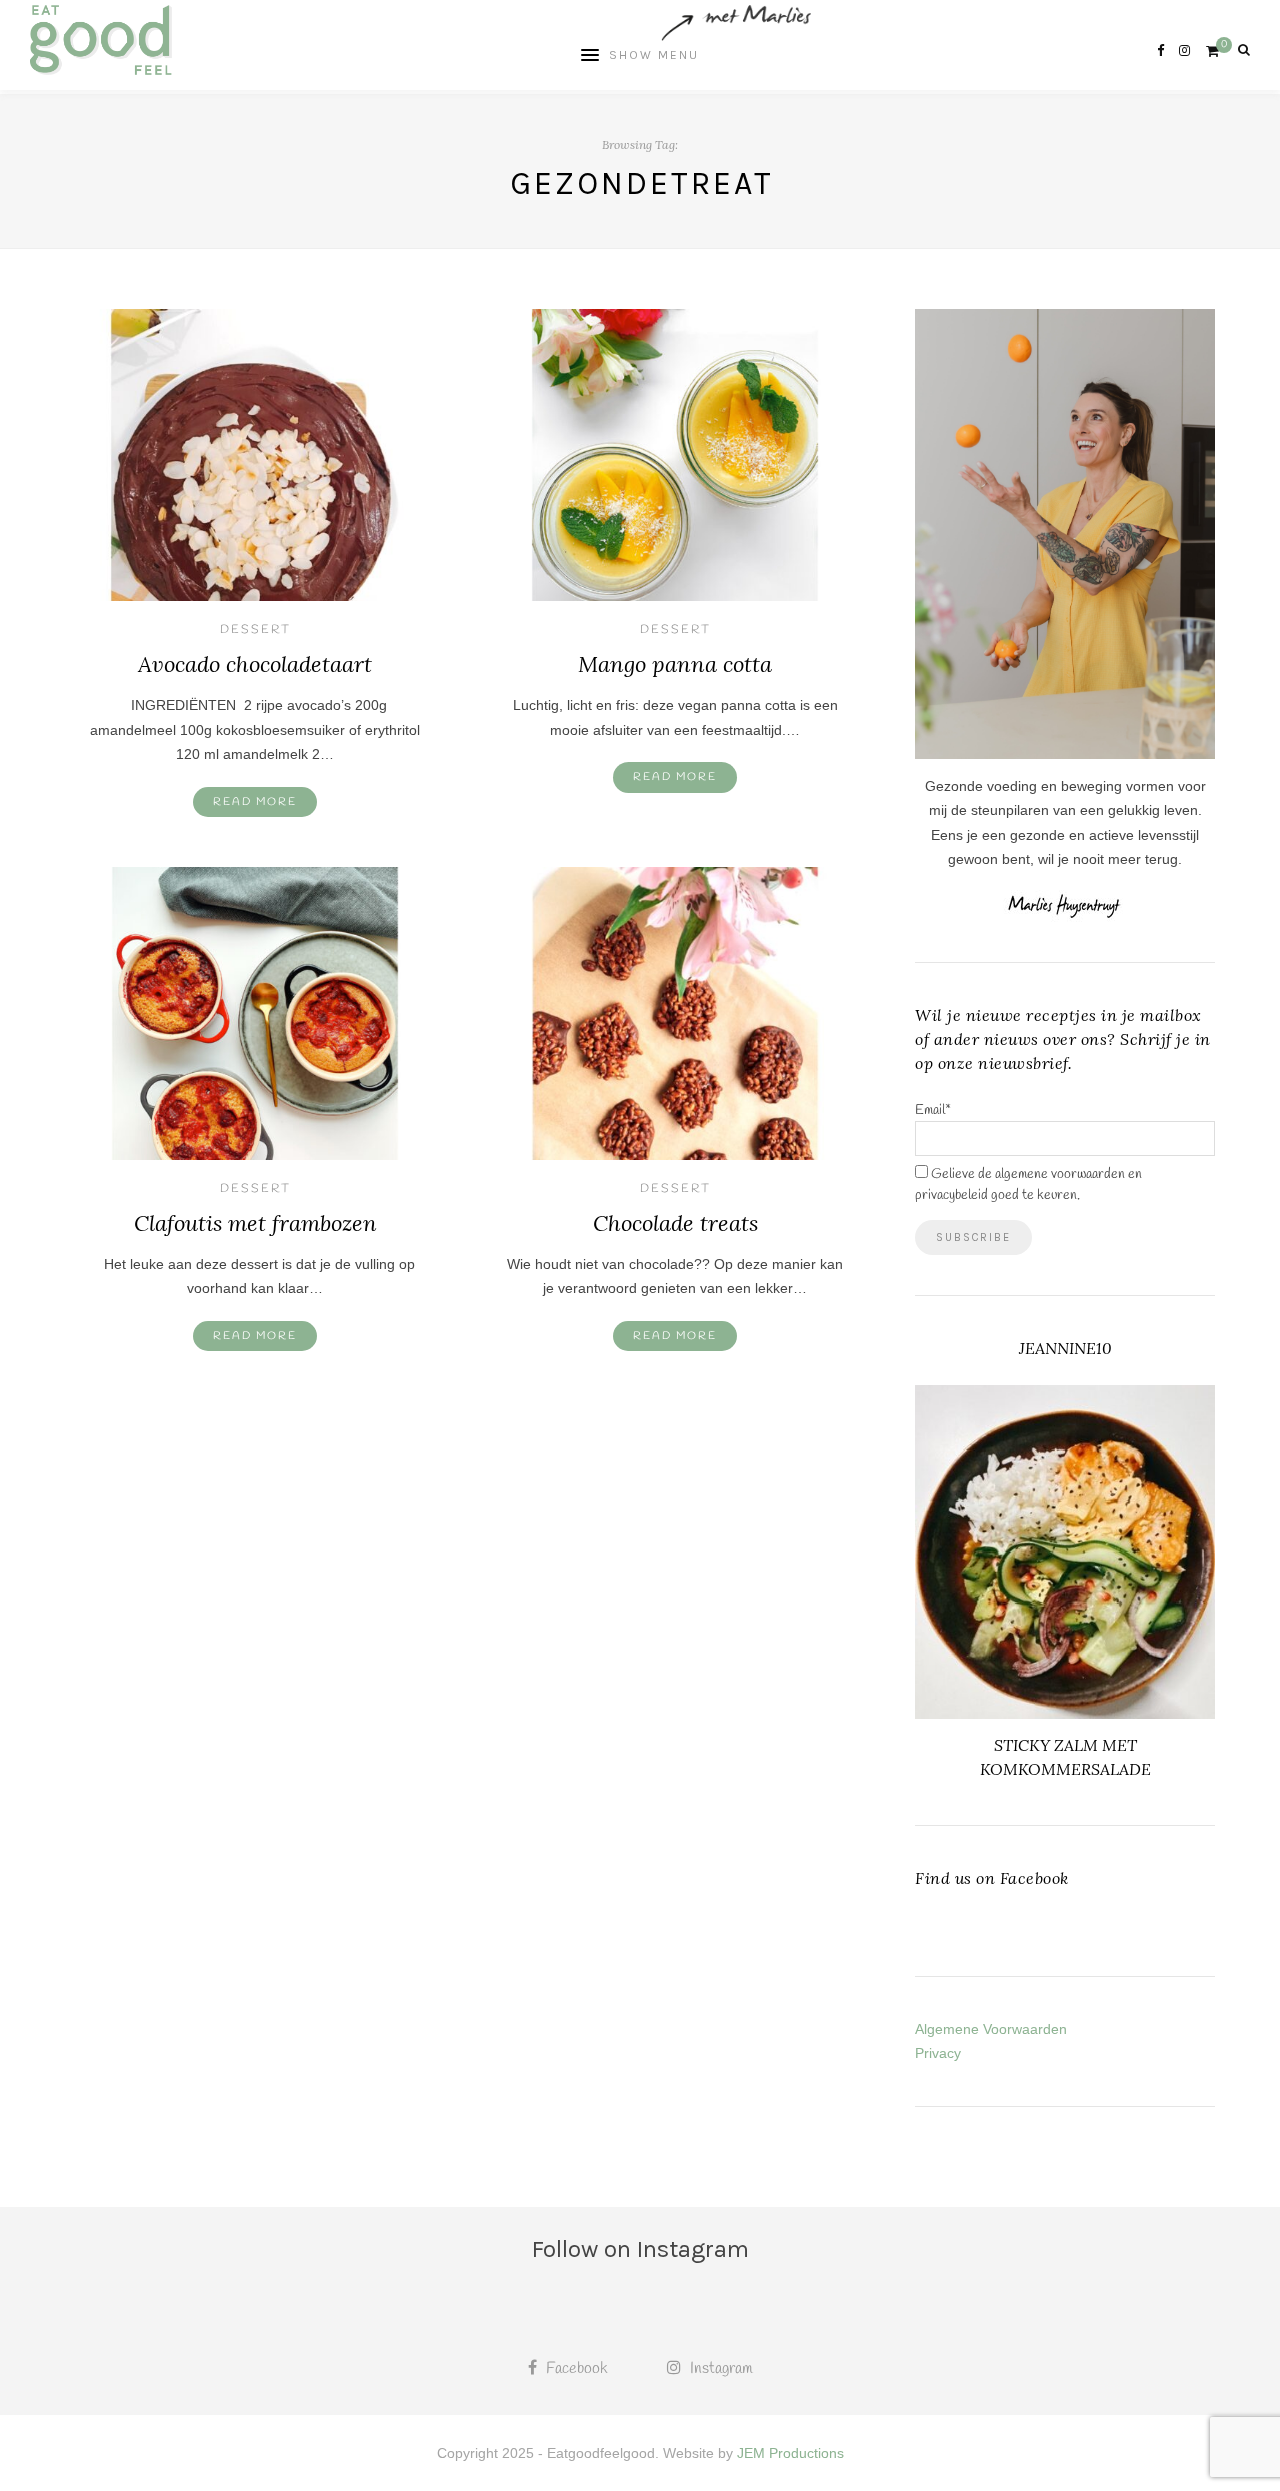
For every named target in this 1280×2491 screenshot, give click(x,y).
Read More (255, 802)
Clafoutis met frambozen (255, 1223)
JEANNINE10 (1065, 1348)
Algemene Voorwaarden (991, 2029)
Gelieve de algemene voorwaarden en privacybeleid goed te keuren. (1028, 1185)
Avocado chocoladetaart (255, 664)
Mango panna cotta (675, 664)
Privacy (938, 2053)
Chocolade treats (675, 1223)
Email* (933, 1110)
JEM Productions (790, 2453)
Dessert (255, 630)
